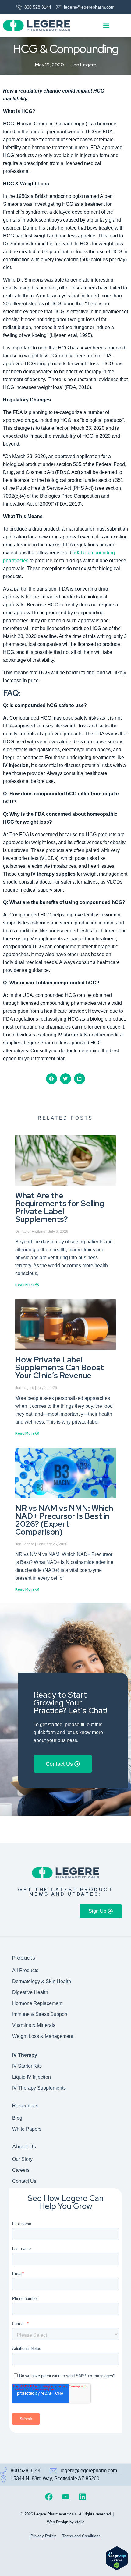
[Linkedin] (82, 2497)
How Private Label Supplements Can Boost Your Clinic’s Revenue (60, 1368)
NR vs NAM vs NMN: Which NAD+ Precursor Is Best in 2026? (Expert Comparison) (64, 1520)
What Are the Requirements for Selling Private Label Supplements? (60, 1207)
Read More (25, 1285)
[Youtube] (65, 2497)
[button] (106, 26)
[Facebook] (49, 2497)
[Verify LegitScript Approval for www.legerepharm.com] (117, 2569)
